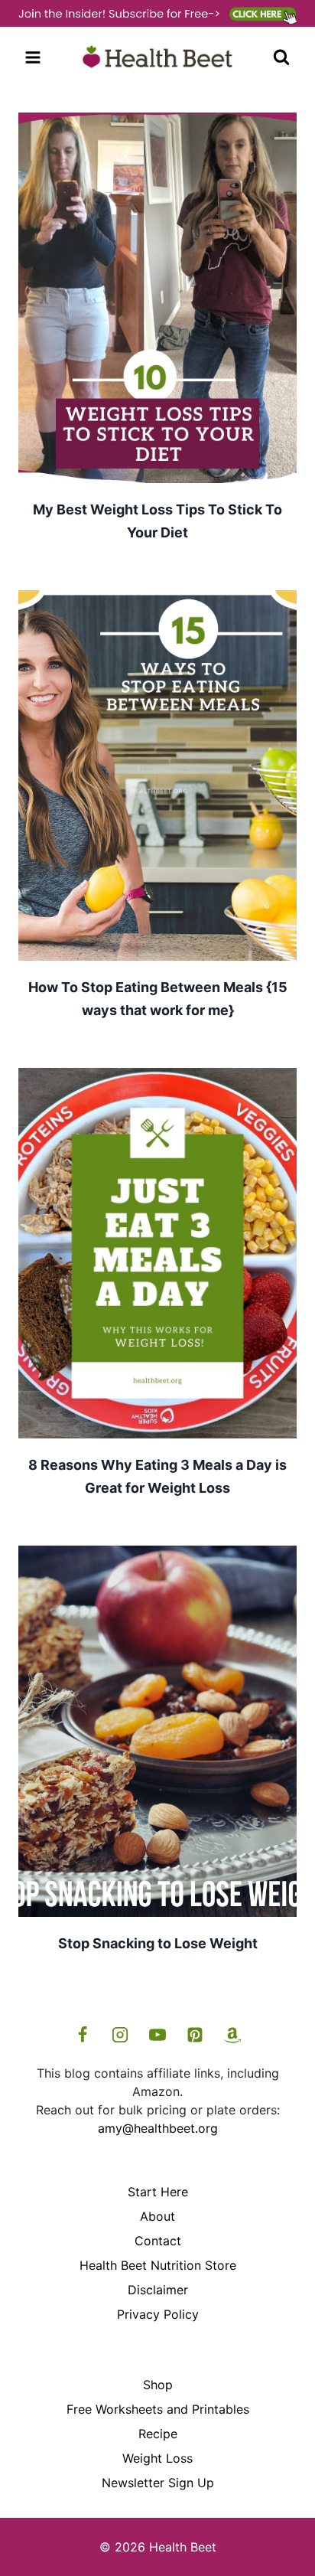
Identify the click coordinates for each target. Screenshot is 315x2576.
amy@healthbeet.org (158, 2128)
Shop (158, 2385)
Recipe (158, 2434)
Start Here (158, 2192)
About (157, 2216)
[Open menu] (33, 58)
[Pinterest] (195, 2035)
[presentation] (157, 298)
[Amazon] (232, 2035)
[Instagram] (120, 2035)
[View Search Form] (281, 57)
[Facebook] (83, 2035)
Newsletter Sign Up (158, 2483)
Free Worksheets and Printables (158, 2409)
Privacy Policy (158, 2314)
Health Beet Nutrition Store (158, 2265)
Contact (158, 2241)
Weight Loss (157, 2458)
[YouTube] (157, 2035)
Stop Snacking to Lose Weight (158, 1943)
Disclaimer (158, 2290)
